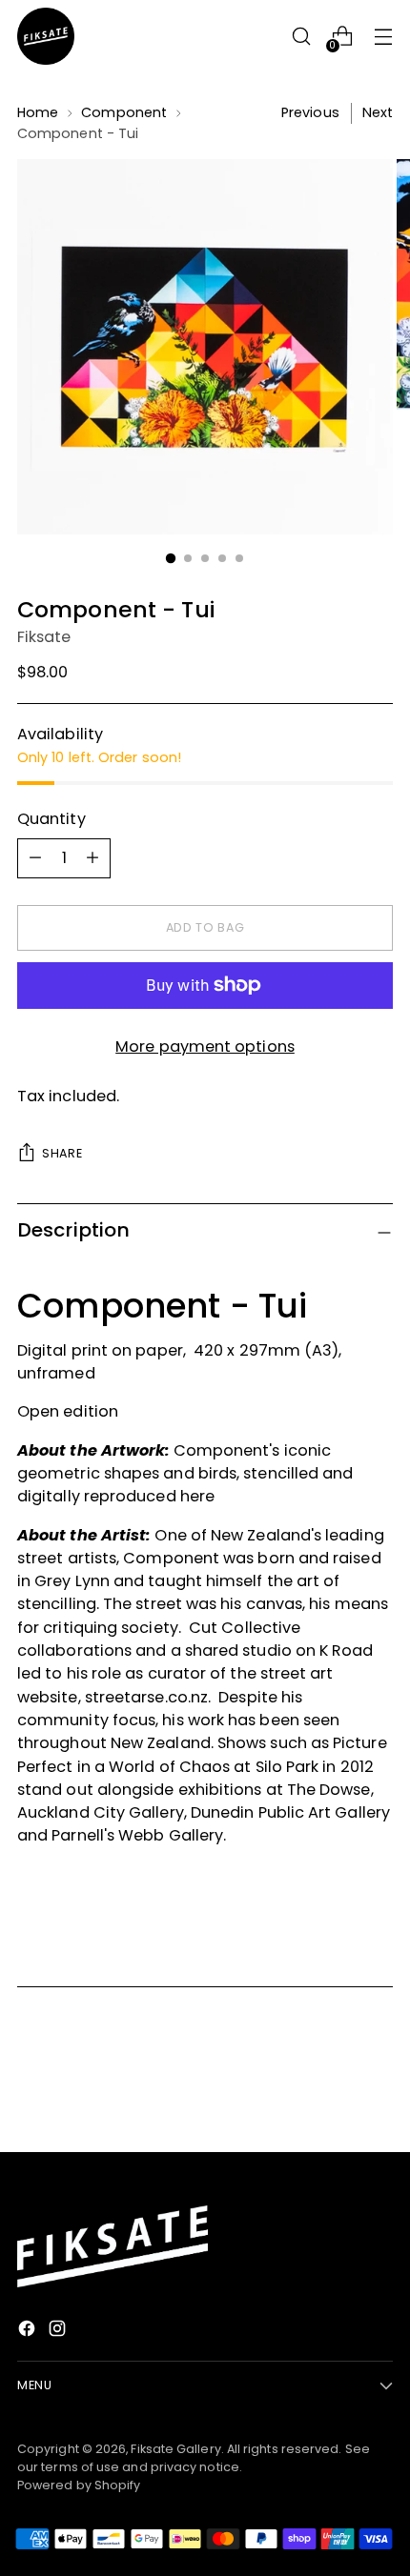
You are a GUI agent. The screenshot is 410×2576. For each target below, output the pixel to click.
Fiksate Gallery (175, 2449)
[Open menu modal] (383, 37)
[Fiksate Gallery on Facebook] (29, 2332)
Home (38, 112)
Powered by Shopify (79, 2485)
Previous (310, 112)
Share (62, 1153)
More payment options (205, 1046)
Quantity (51, 819)
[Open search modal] (301, 37)
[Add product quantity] (35, 858)
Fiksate (44, 637)
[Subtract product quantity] (92, 858)
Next (378, 112)
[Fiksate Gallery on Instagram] (59, 2332)
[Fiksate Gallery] (46, 36)
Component (124, 112)
